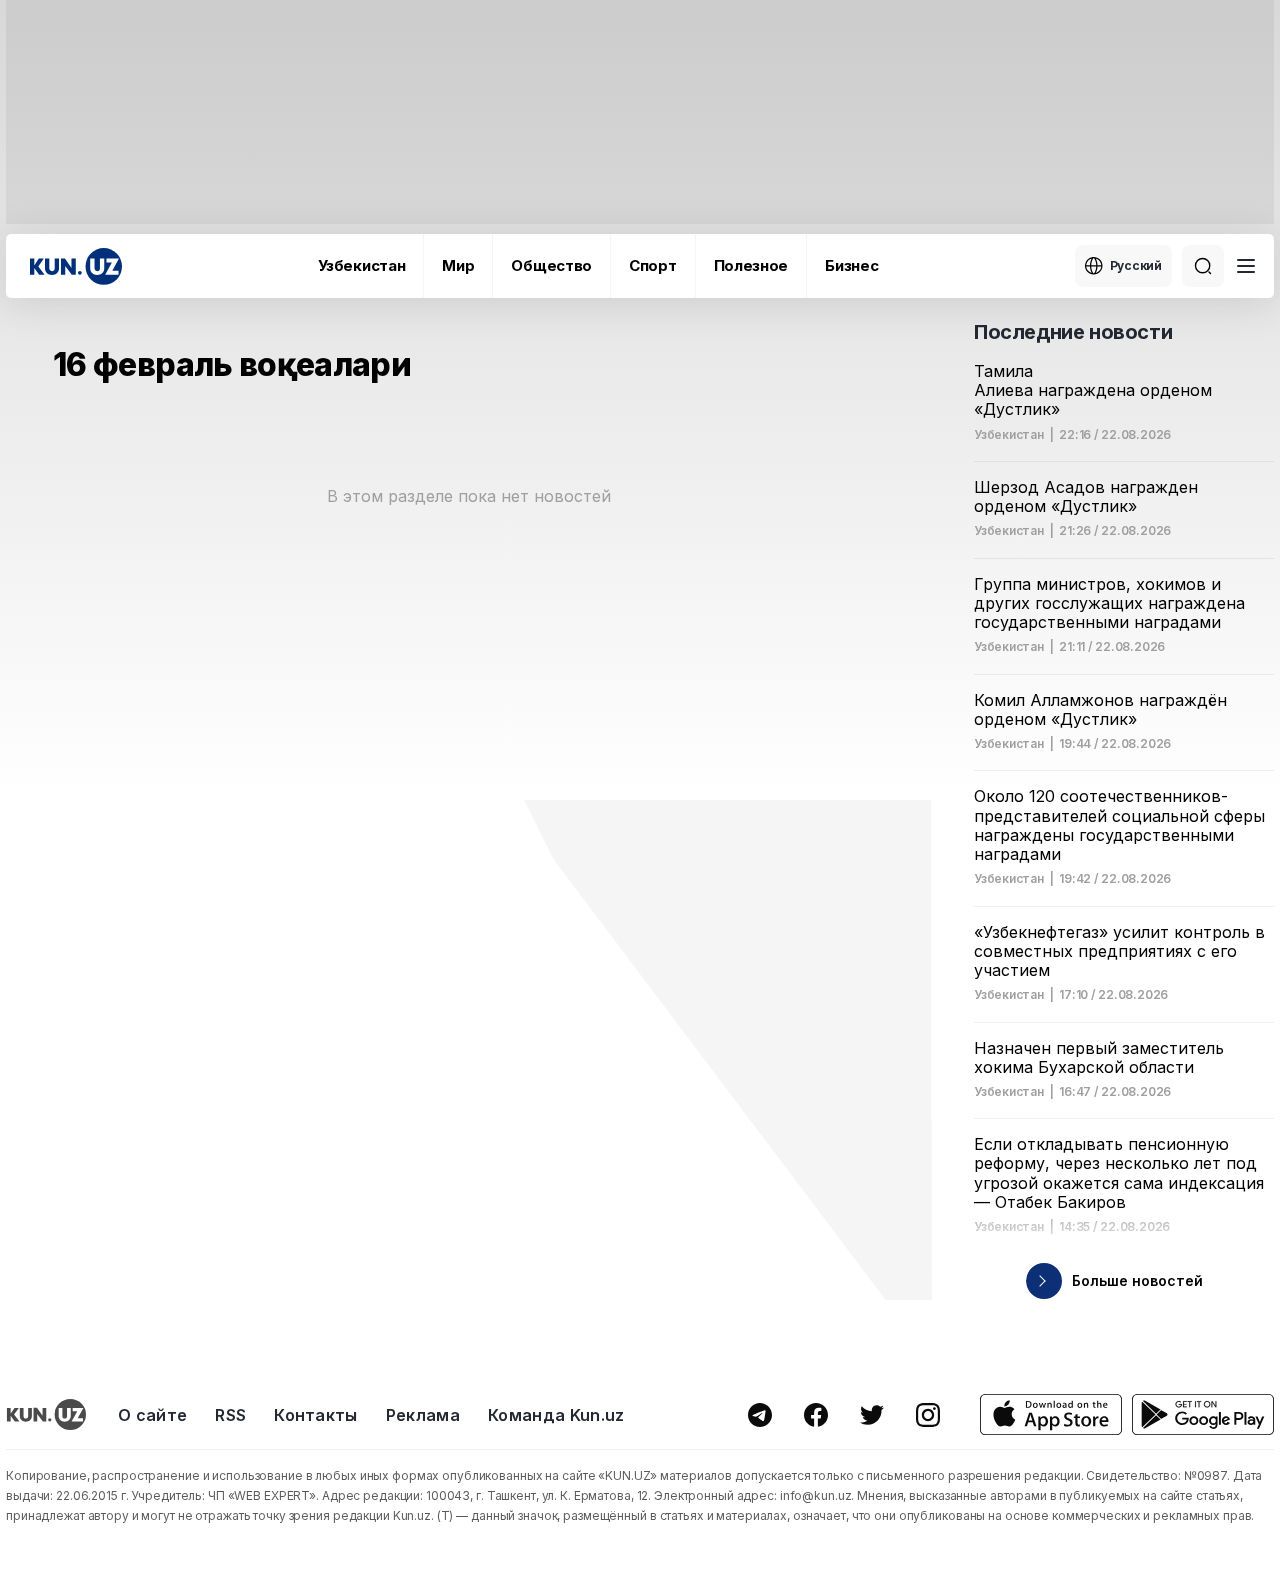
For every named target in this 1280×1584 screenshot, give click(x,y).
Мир (458, 265)
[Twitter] (872, 1415)
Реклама (423, 1415)
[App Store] (1051, 1414)
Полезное (751, 265)
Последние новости (1073, 332)
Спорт (653, 265)
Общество (551, 265)
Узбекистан (361, 265)
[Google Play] (1203, 1414)
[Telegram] (760, 1415)
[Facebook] (816, 1415)
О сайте (152, 1415)
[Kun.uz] (76, 266)
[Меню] (1246, 266)
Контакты (316, 1415)
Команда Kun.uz (556, 1415)
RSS (230, 1415)
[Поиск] (1203, 266)
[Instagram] (928, 1415)
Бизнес (851, 265)
